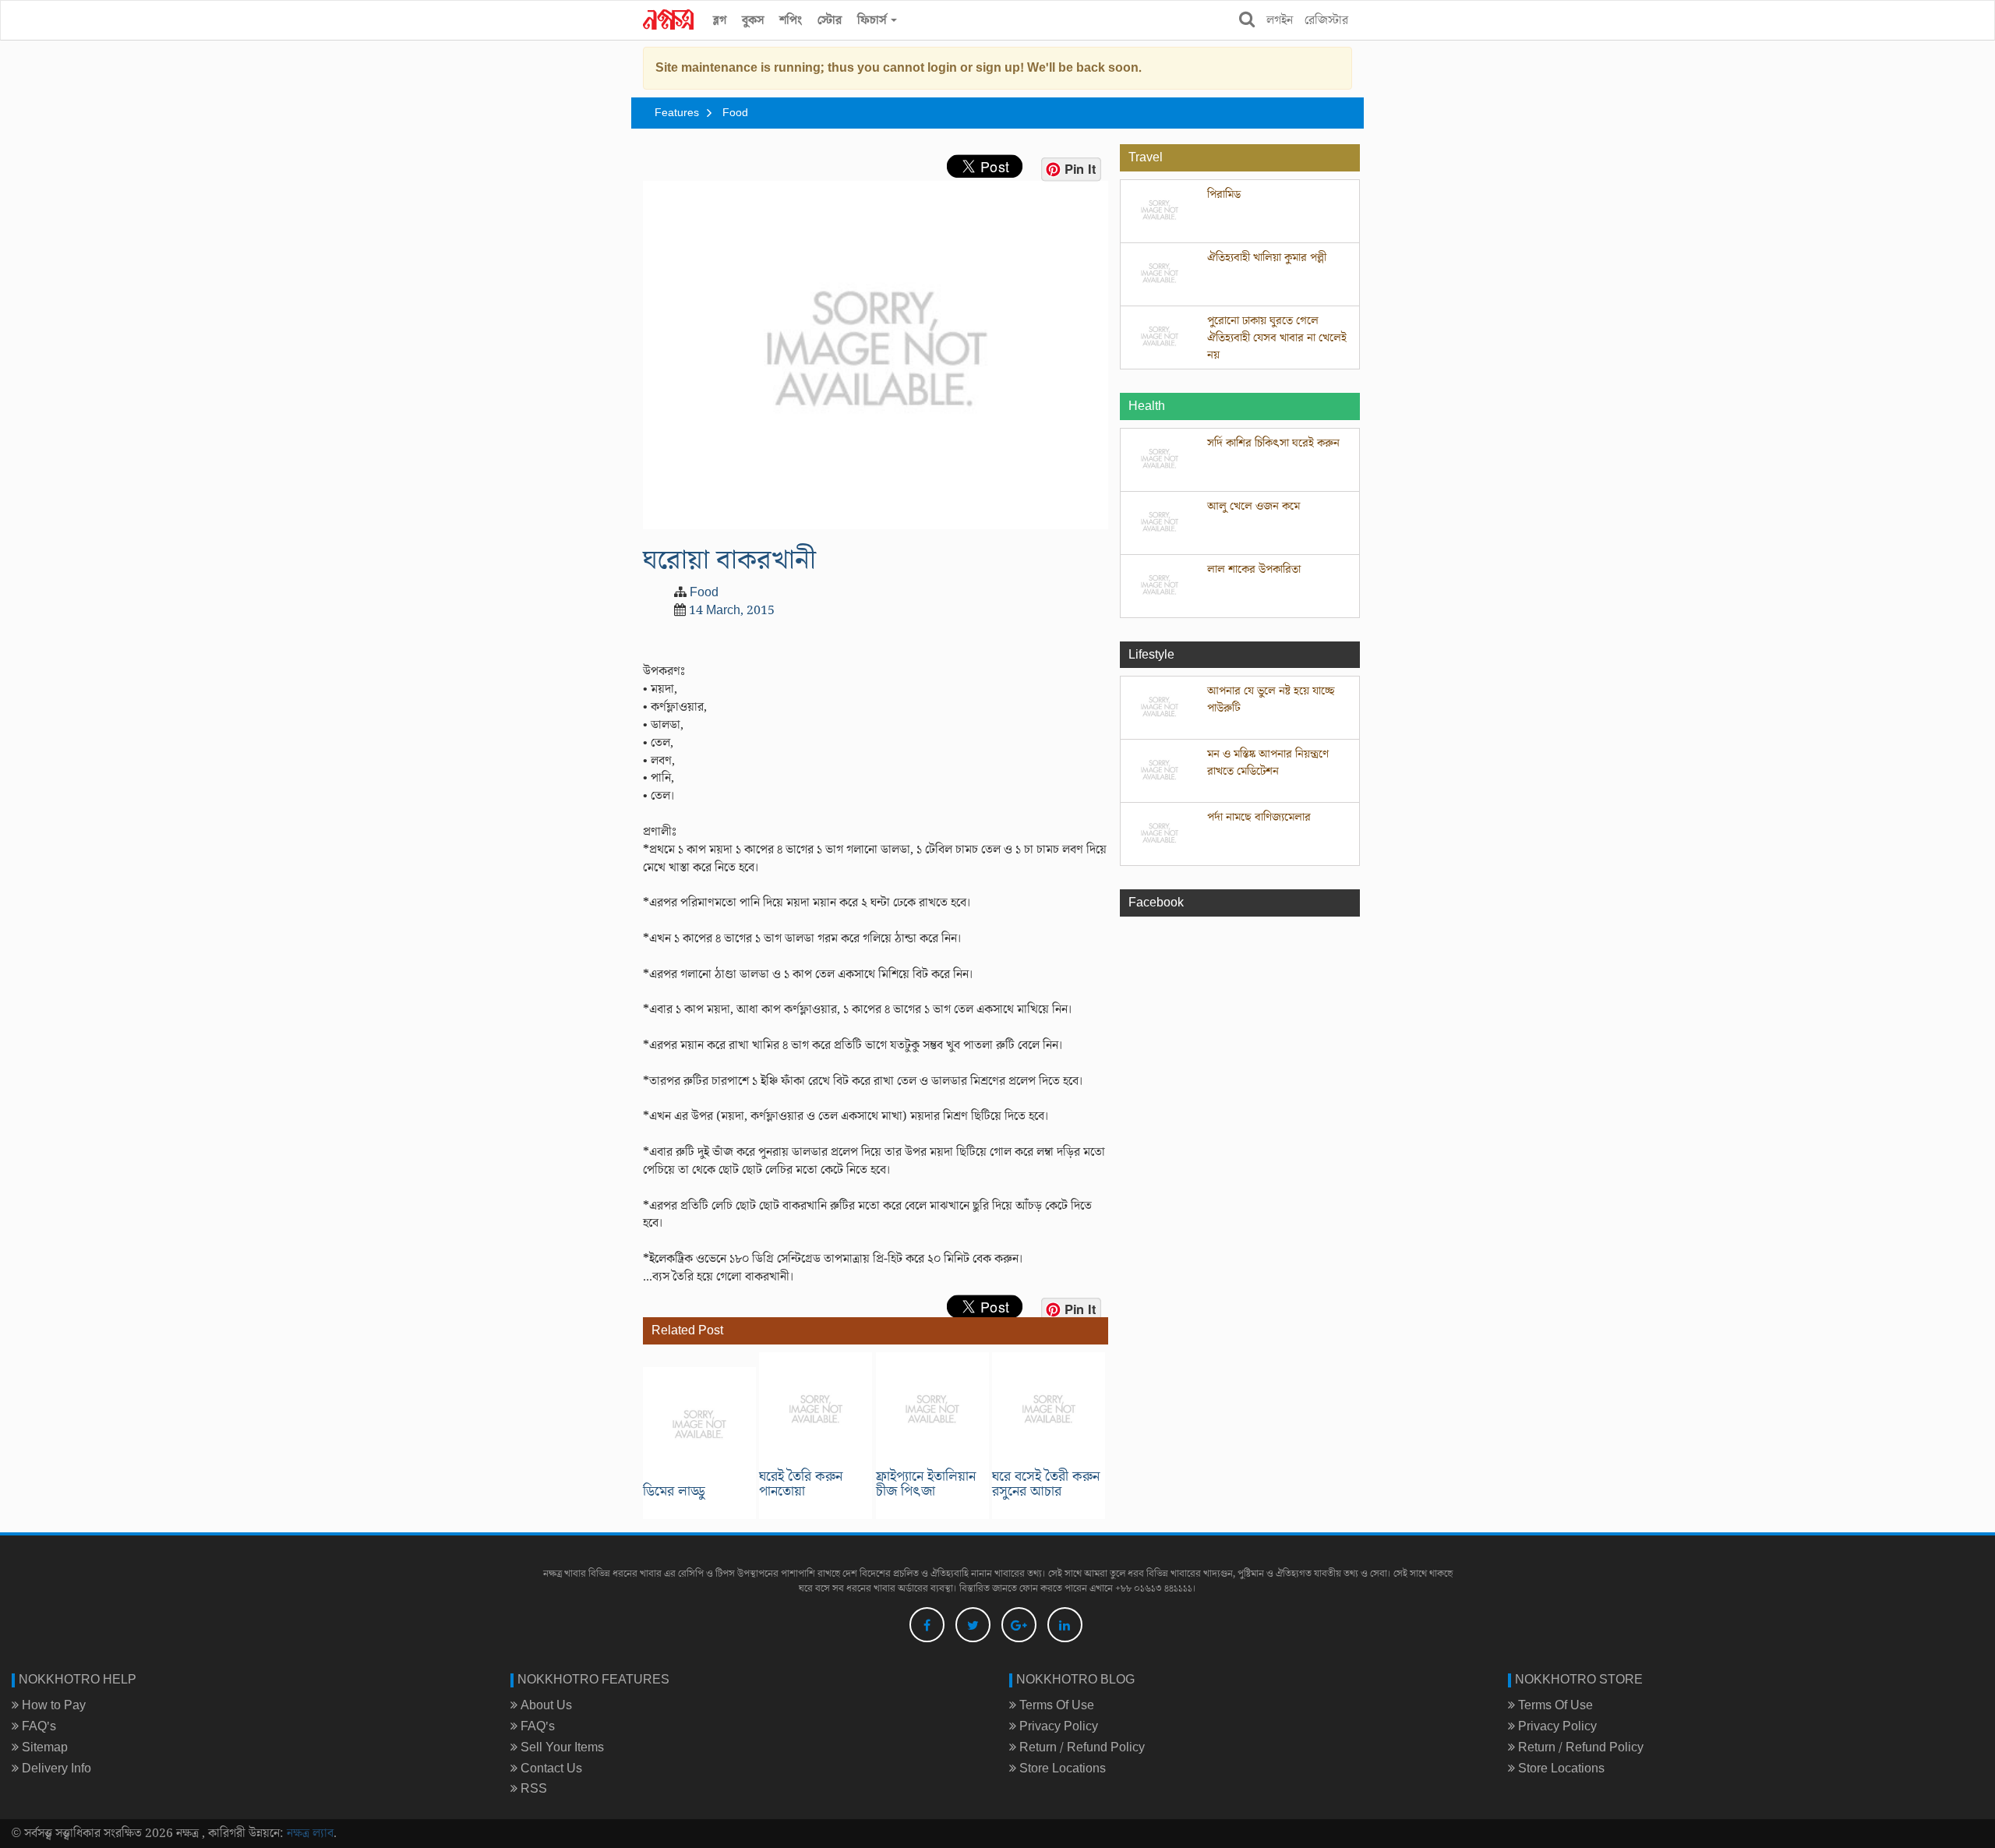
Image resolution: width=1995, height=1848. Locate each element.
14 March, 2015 (732, 610)
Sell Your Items (561, 1747)
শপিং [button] (791, 20)
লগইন (1280, 20)
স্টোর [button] (830, 20)
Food (735, 113)
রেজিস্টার (1326, 20)
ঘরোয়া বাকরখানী (729, 560)
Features (677, 113)
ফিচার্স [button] (873, 20)
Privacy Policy (1057, 1726)
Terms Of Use (1055, 1705)
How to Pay (52, 1705)
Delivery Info (55, 1768)
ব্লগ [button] (720, 20)
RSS (532, 1789)
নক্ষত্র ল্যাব (310, 1833)
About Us (545, 1705)
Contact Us (550, 1768)
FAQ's (37, 1726)
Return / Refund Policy (1080, 1747)
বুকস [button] (753, 20)
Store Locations (1061, 1768)
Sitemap (43, 1747)
